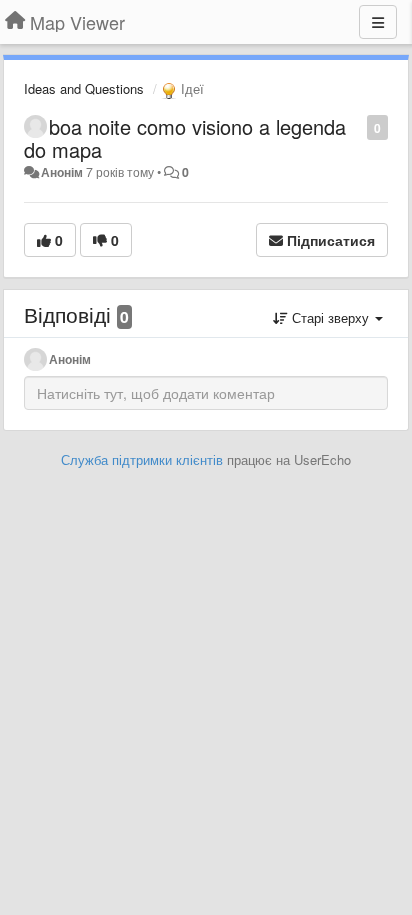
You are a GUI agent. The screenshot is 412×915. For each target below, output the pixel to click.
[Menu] (378, 22)
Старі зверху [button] (330, 317)
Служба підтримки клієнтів (142, 459)
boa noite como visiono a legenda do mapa (185, 138)
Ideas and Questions (84, 88)
